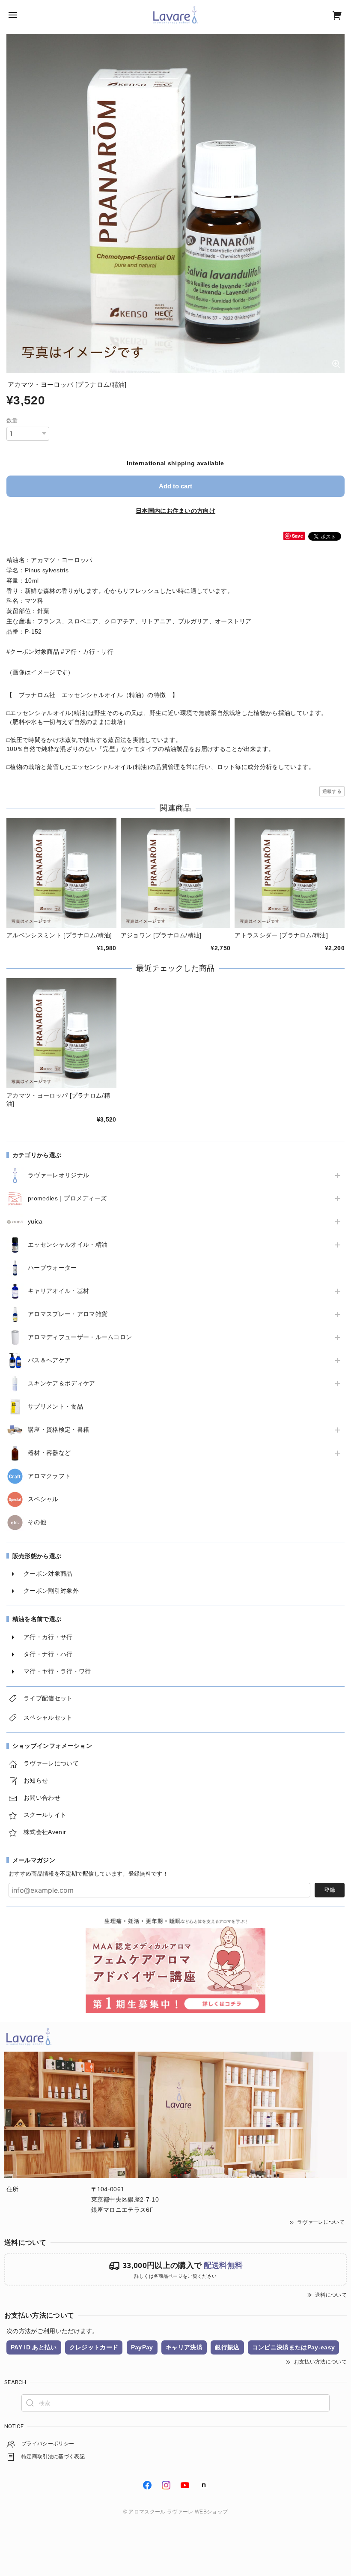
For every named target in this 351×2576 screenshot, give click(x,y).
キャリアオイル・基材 (58, 1291)
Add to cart (175, 486)
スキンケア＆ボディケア (62, 1383)
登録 (330, 1890)
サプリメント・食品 (55, 1406)
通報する (332, 791)
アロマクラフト (49, 1476)
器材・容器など (49, 1453)
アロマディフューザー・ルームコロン (80, 1337)
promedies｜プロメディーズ (67, 1198)
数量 (12, 420)
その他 (37, 1522)
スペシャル (43, 1499)
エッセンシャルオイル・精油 (68, 1245)
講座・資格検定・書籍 (58, 1430)
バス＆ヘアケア (49, 1360)
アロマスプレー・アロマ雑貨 (68, 1314)
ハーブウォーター (52, 1268)
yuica (35, 1221)
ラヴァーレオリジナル (58, 1175)
